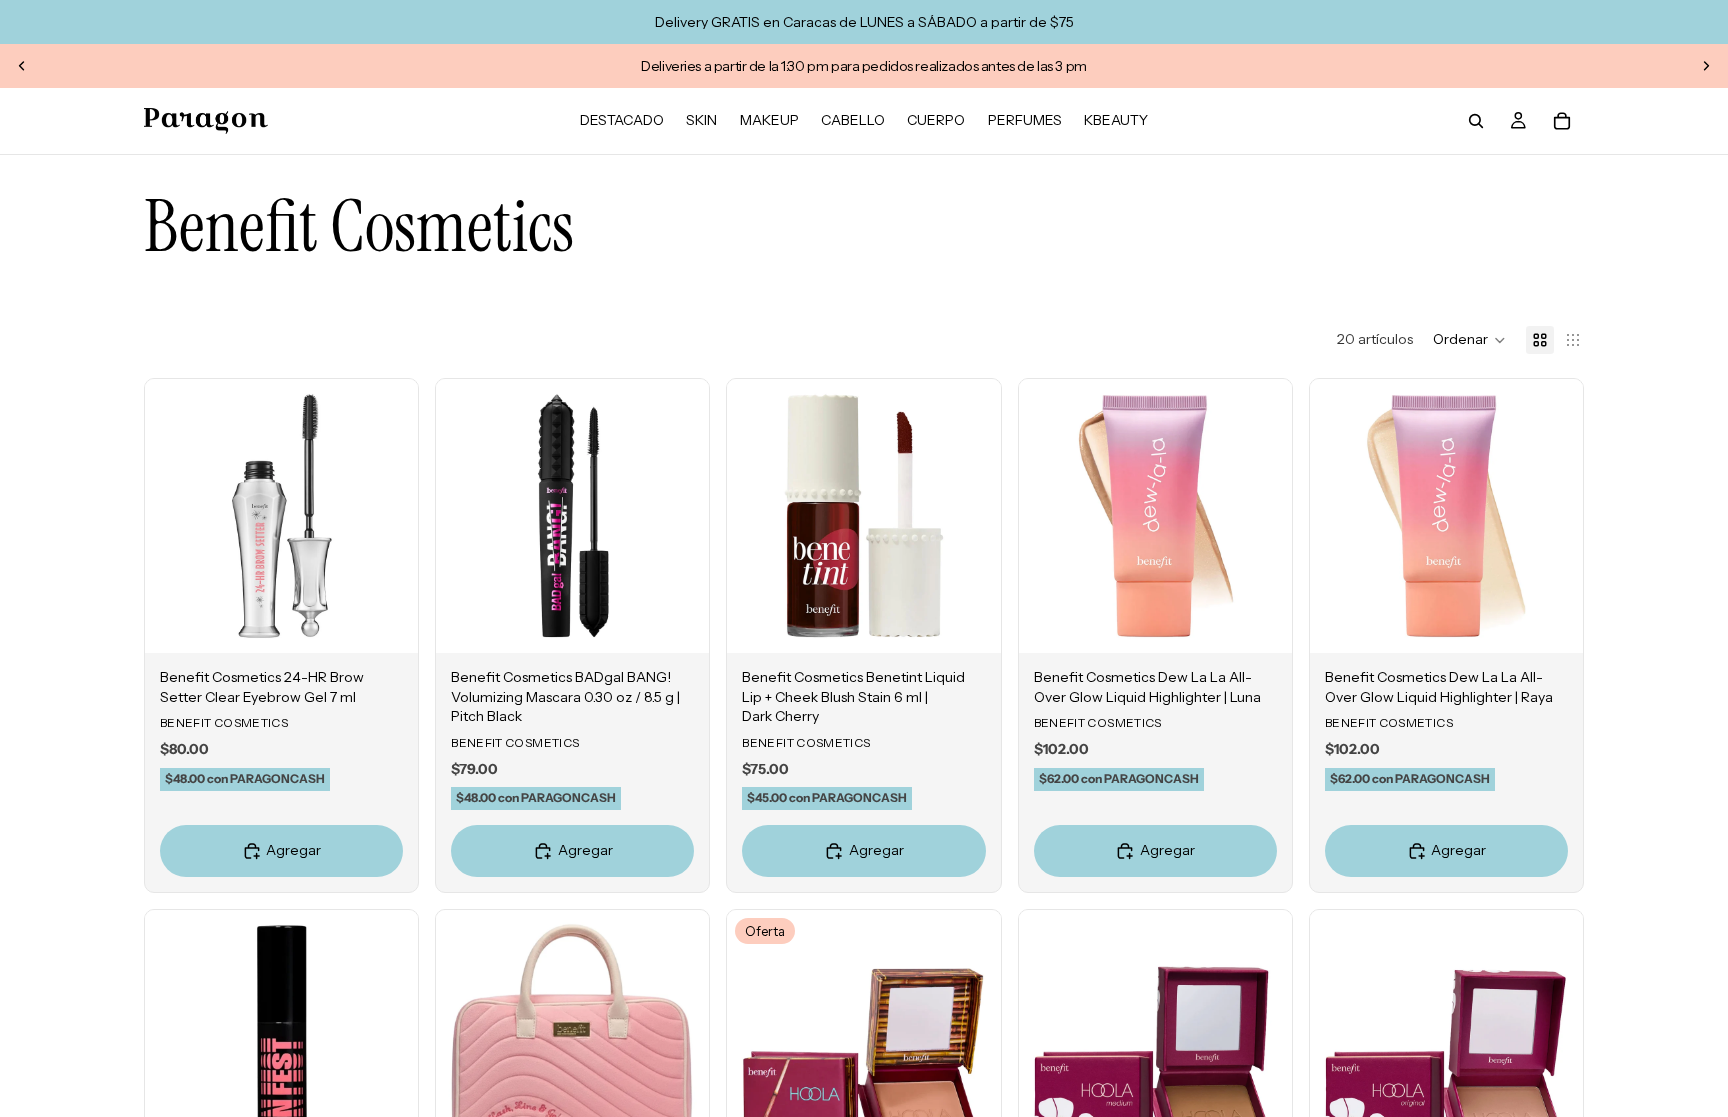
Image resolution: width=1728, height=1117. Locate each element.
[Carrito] (1562, 121)
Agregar (404, 622)
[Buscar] (1476, 121)
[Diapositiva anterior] (22, 66)
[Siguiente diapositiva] (1706, 66)
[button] (1469, 340)
